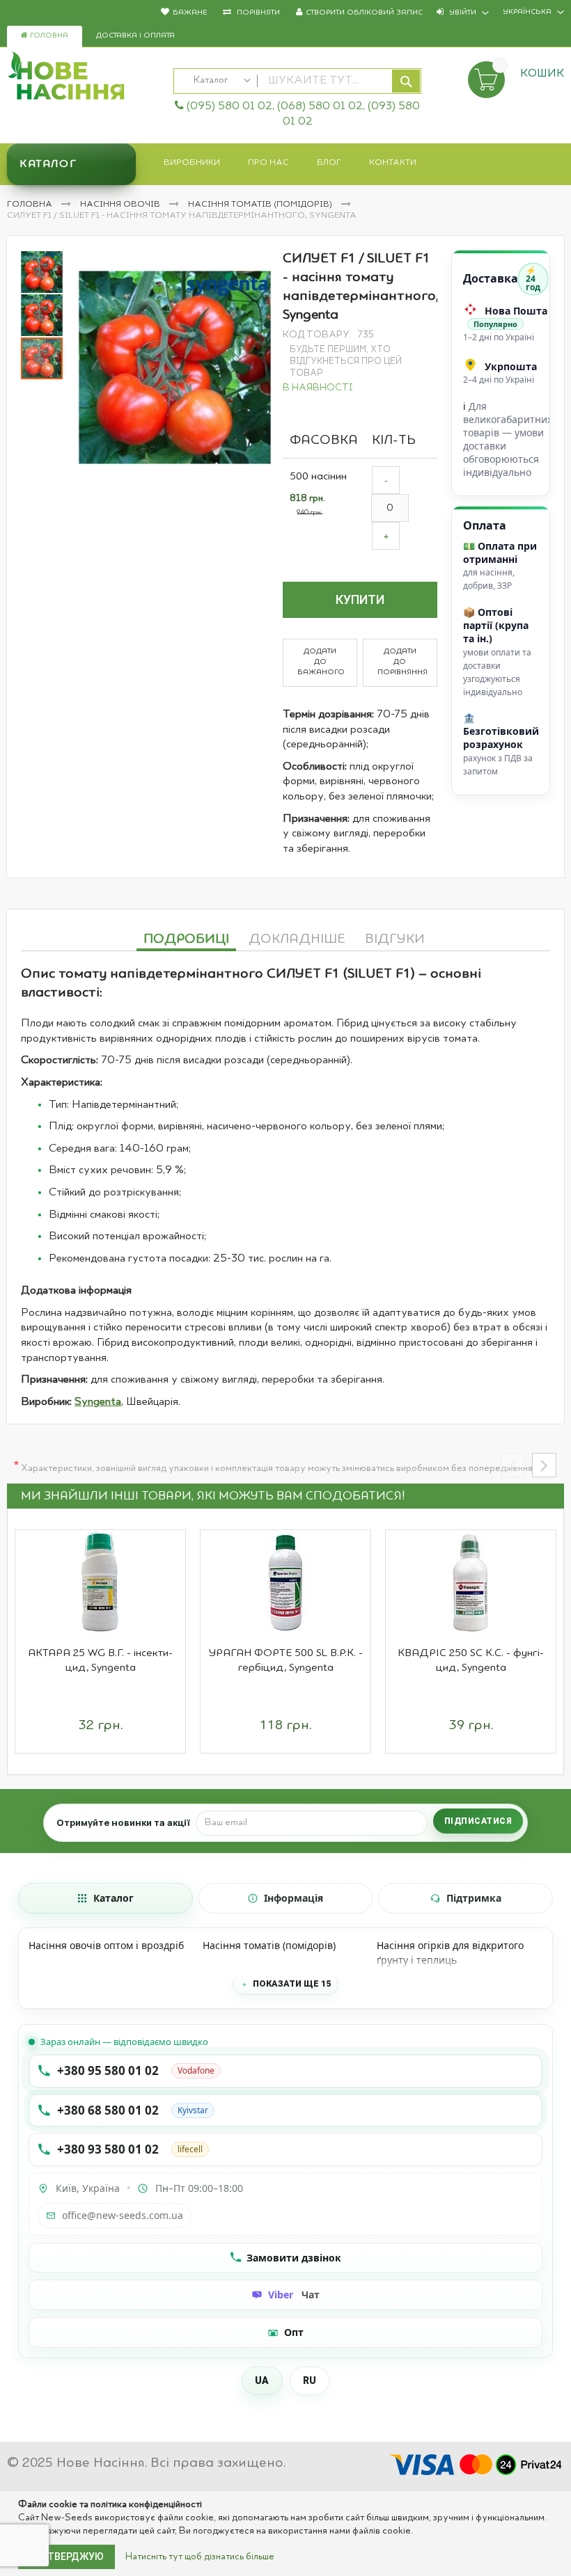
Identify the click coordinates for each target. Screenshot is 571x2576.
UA (262, 2380)
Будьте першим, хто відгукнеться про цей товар (346, 361)
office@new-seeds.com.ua (123, 2215)
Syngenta (98, 1402)
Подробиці (186, 939)
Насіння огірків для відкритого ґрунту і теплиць (450, 1953)
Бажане (190, 13)
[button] (42, 271)
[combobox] (297, 81)
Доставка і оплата (135, 36)
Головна (48, 36)
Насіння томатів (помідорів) (261, 205)
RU (310, 2380)
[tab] (186, 937)
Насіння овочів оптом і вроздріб (106, 1945)
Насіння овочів (121, 205)
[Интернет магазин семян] (83, 78)
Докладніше (297, 939)
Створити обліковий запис (364, 13)
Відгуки (395, 939)
